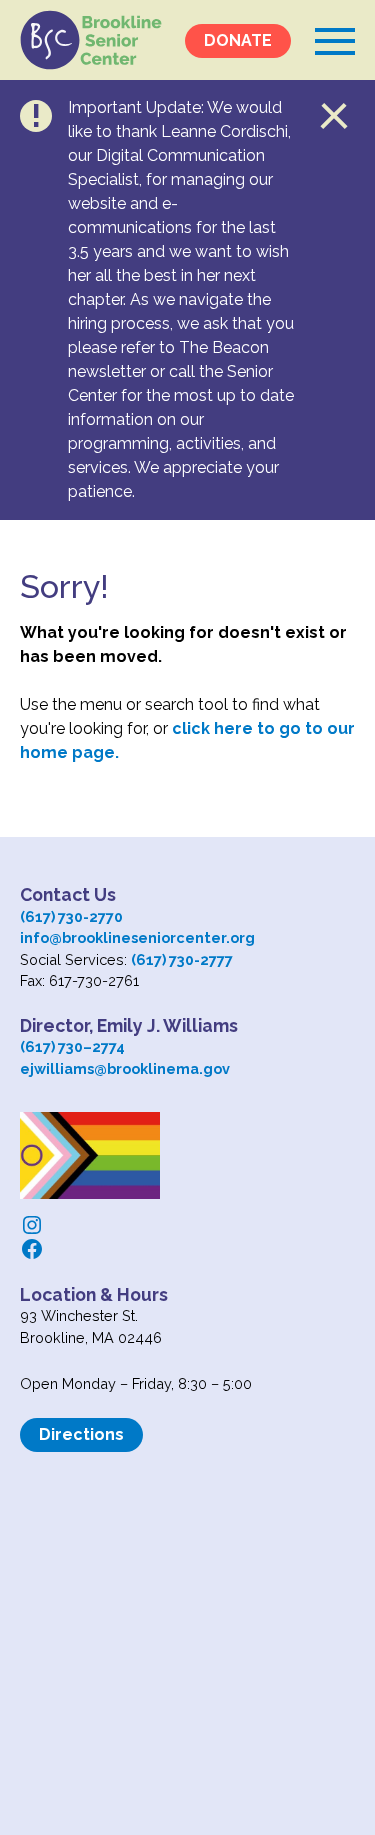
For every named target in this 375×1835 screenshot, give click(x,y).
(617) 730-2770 (71, 916)
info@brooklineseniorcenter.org (137, 937)
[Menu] (335, 40)
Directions (81, 1434)
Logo (91, 40)
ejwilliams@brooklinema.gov (125, 1068)
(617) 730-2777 (182, 959)
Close (335, 116)
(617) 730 (51, 1046)
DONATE (238, 40)
